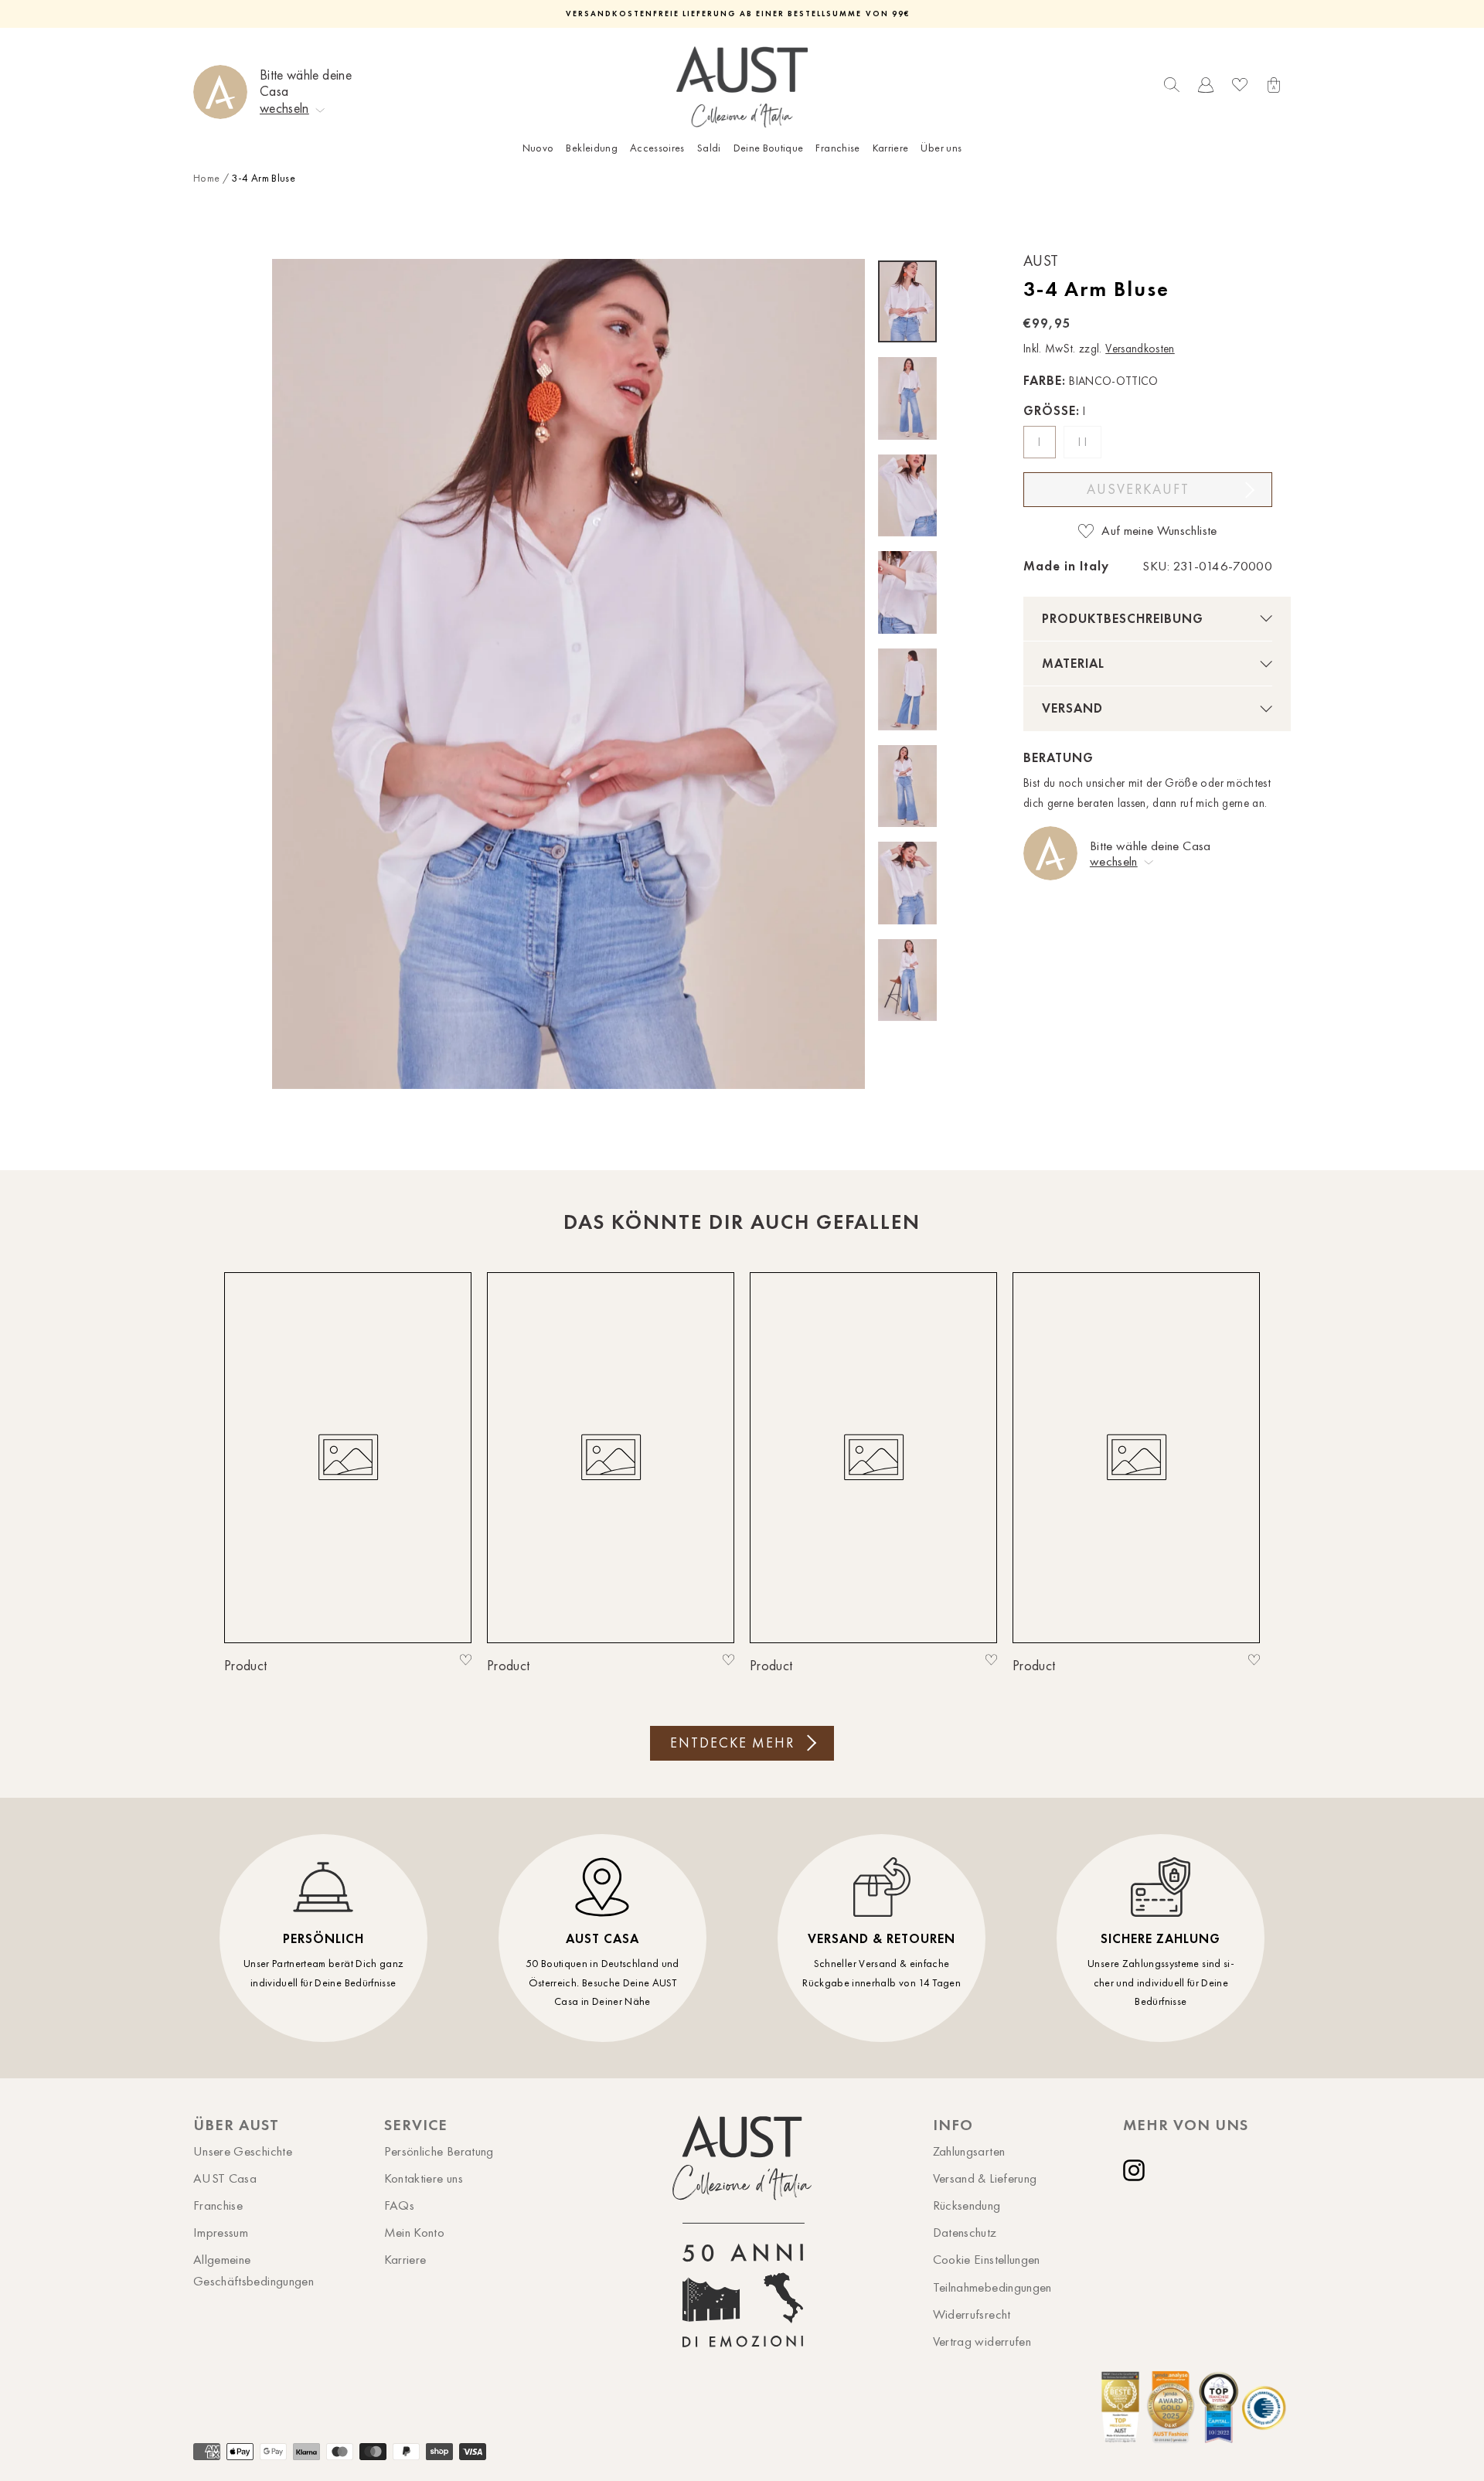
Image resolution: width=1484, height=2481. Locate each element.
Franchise (837, 148)
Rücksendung (967, 2205)
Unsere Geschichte (243, 2151)
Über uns (941, 148)
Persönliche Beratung (439, 2151)
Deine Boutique (769, 148)
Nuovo (538, 148)
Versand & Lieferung (985, 2178)
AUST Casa (225, 2178)
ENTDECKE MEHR (732, 1743)
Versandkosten (1140, 349)
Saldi (709, 148)
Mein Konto (415, 2232)
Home (206, 178)
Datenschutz (965, 2232)
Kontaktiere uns (424, 2178)
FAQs (399, 2205)
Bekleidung (592, 148)
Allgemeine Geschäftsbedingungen (254, 2270)
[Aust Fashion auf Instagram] (1137, 2170)
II (1084, 442)
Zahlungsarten (969, 2151)
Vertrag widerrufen (982, 2341)
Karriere (891, 148)
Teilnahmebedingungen (992, 2287)
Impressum (221, 2232)
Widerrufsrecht (972, 2314)
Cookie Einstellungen (987, 2259)
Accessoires (657, 148)
